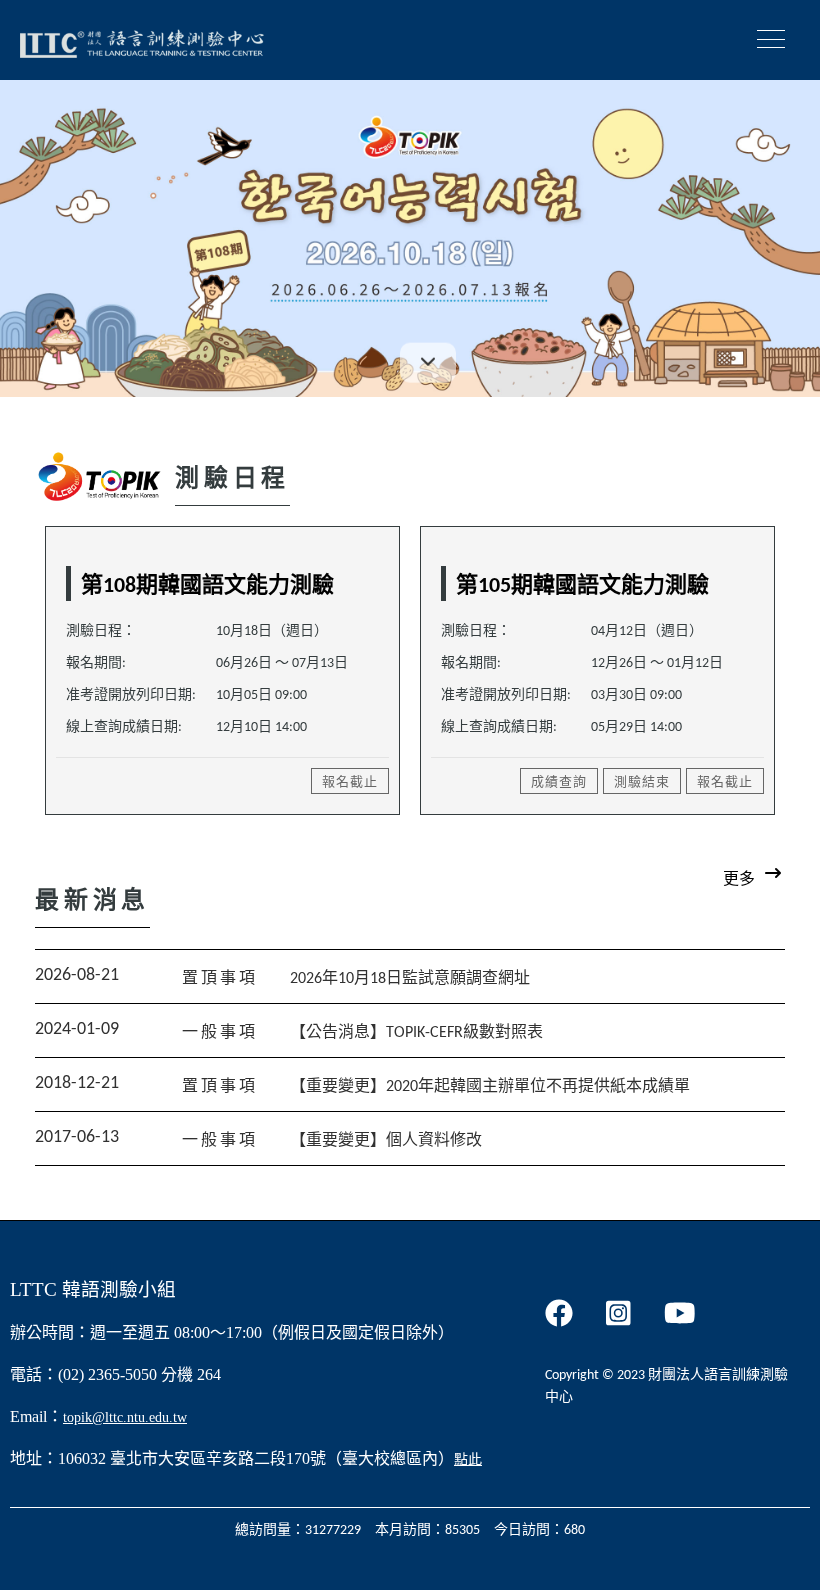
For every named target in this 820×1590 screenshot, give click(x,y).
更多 (739, 880)
